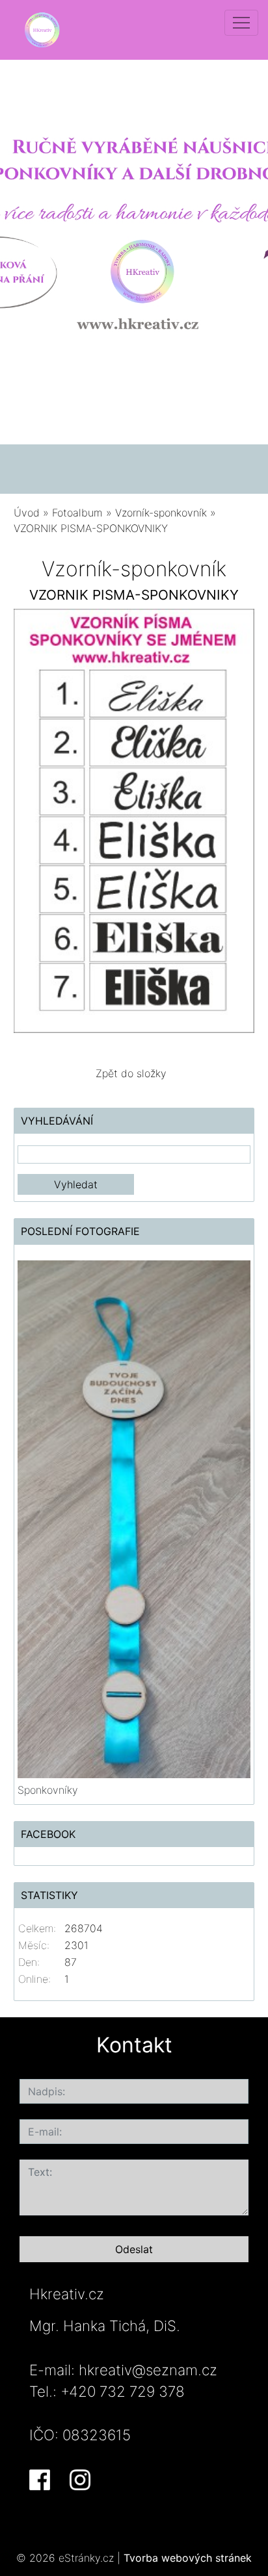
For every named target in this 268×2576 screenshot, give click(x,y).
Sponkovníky (48, 1790)
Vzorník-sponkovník (161, 513)
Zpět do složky (131, 1073)
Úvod (27, 513)
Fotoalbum (77, 513)
